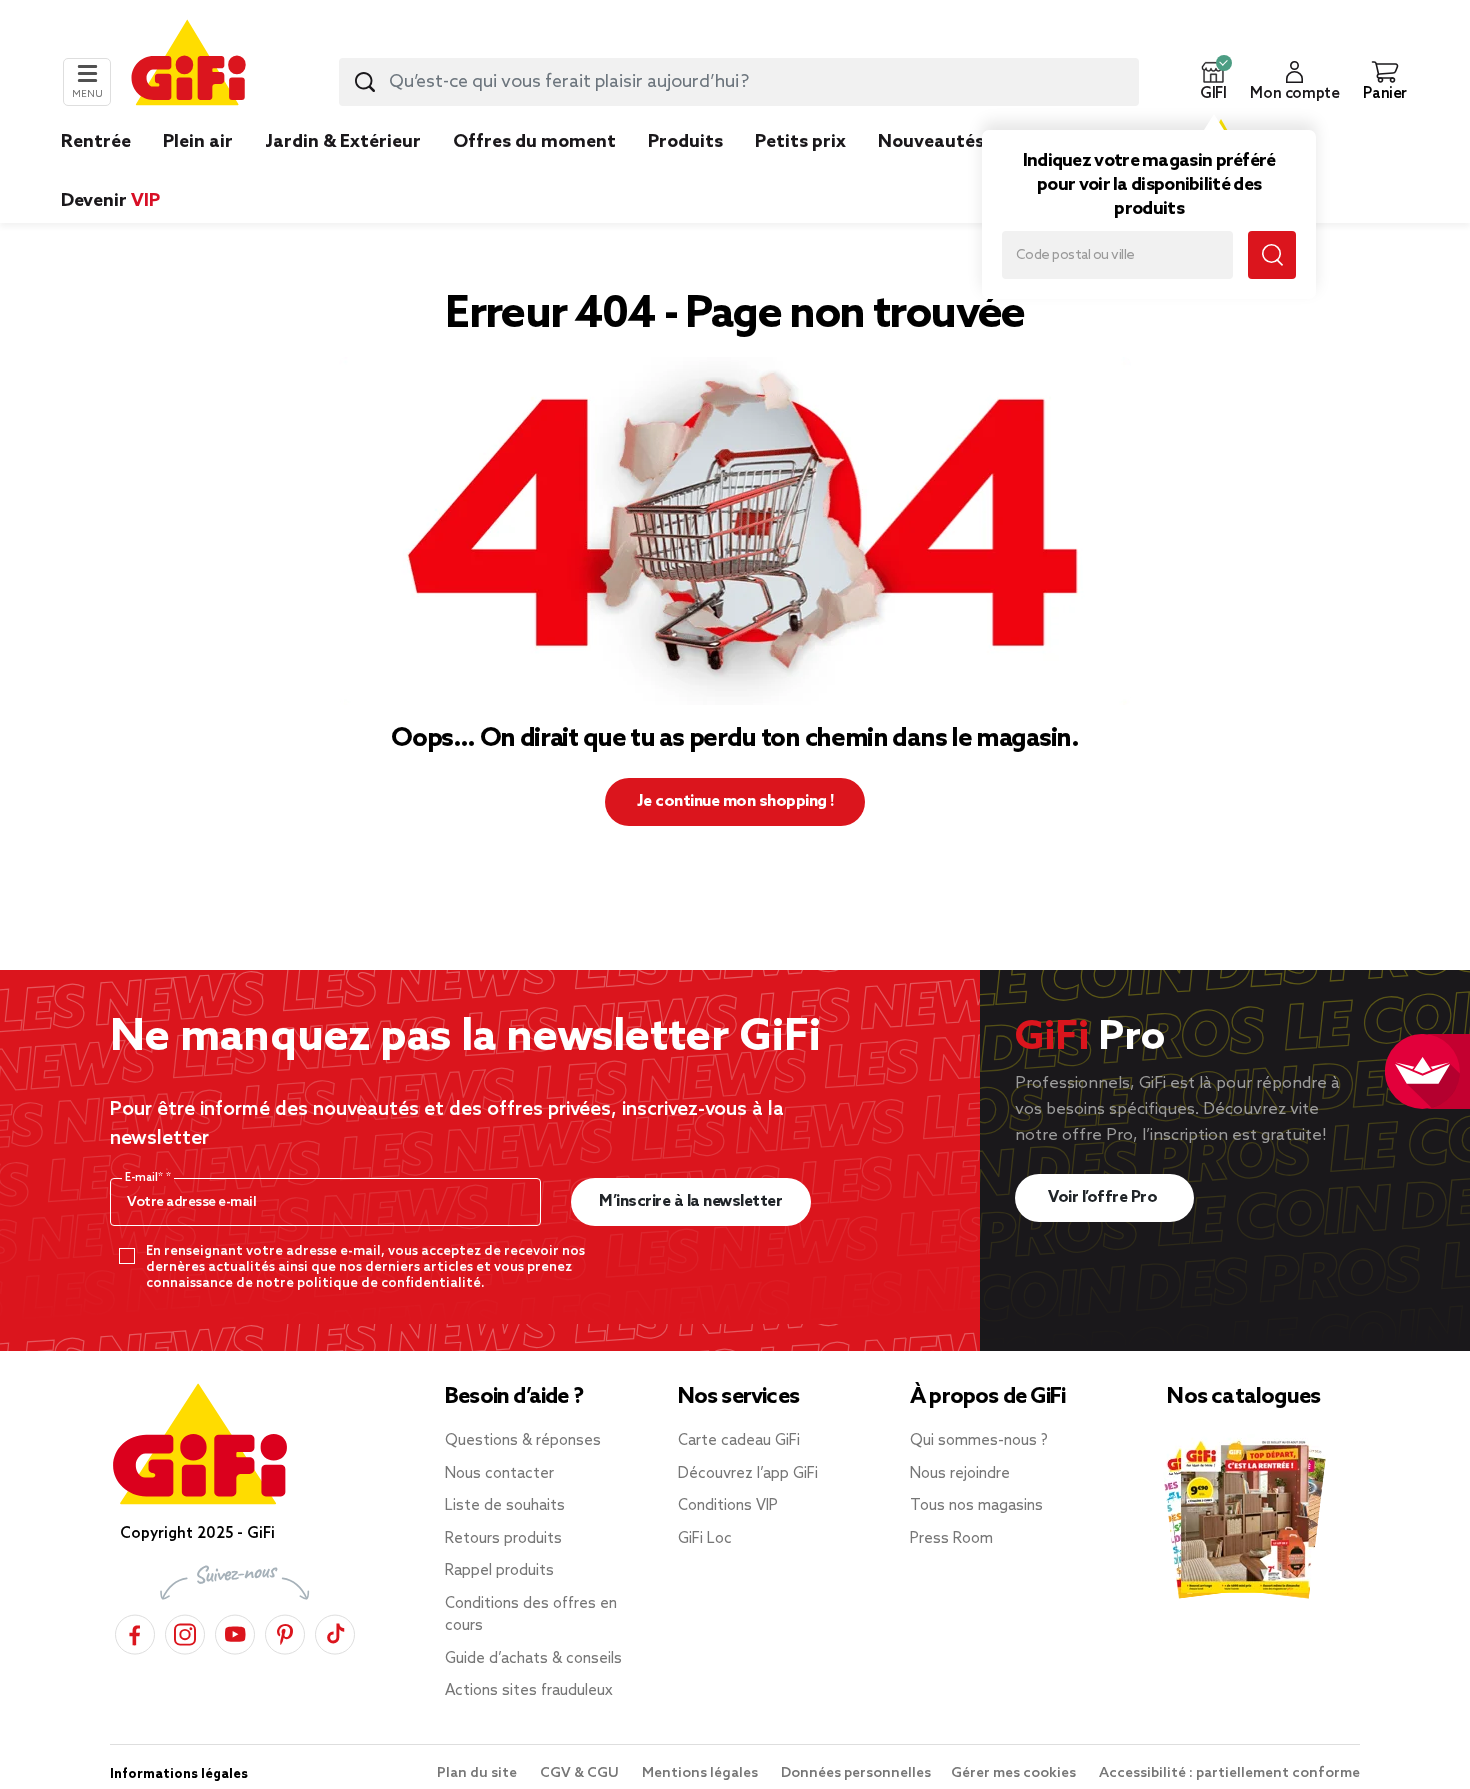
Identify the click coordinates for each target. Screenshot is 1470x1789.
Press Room (951, 1539)
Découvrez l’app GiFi (748, 1474)
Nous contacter (499, 1474)
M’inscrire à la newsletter (690, 1201)
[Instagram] (185, 1631)
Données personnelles (856, 1773)
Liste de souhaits (505, 1506)
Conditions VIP (728, 1506)
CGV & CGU (581, 1773)
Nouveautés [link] (931, 142)
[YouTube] (235, 1631)
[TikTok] (335, 1631)
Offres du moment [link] (534, 142)
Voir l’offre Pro (1104, 1197)
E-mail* (145, 1178)
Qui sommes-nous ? (979, 1441)
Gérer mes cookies (1015, 1773)
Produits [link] (685, 142)
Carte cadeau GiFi (739, 1441)
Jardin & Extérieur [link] (343, 142)
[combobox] (739, 82)
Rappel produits (499, 1571)
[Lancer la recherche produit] (365, 82)
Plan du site (478, 1773)
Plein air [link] (198, 142)
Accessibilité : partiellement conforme (1229, 1773)
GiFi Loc (705, 1539)
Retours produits (503, 1539)
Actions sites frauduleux (529, 1691)
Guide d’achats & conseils (533, 1659)
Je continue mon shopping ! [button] (735, 801)
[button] (1213, 82)
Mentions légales (701, 1773)
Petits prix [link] (800, 142)
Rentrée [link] (96, 142)
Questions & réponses (523, 1441)
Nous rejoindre (960, 1474)
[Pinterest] (285, 1631)
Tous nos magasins (976, 1506)
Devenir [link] (110, 201)
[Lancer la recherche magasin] (1272, 255)
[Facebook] (135, 1631)
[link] (685, 172)
